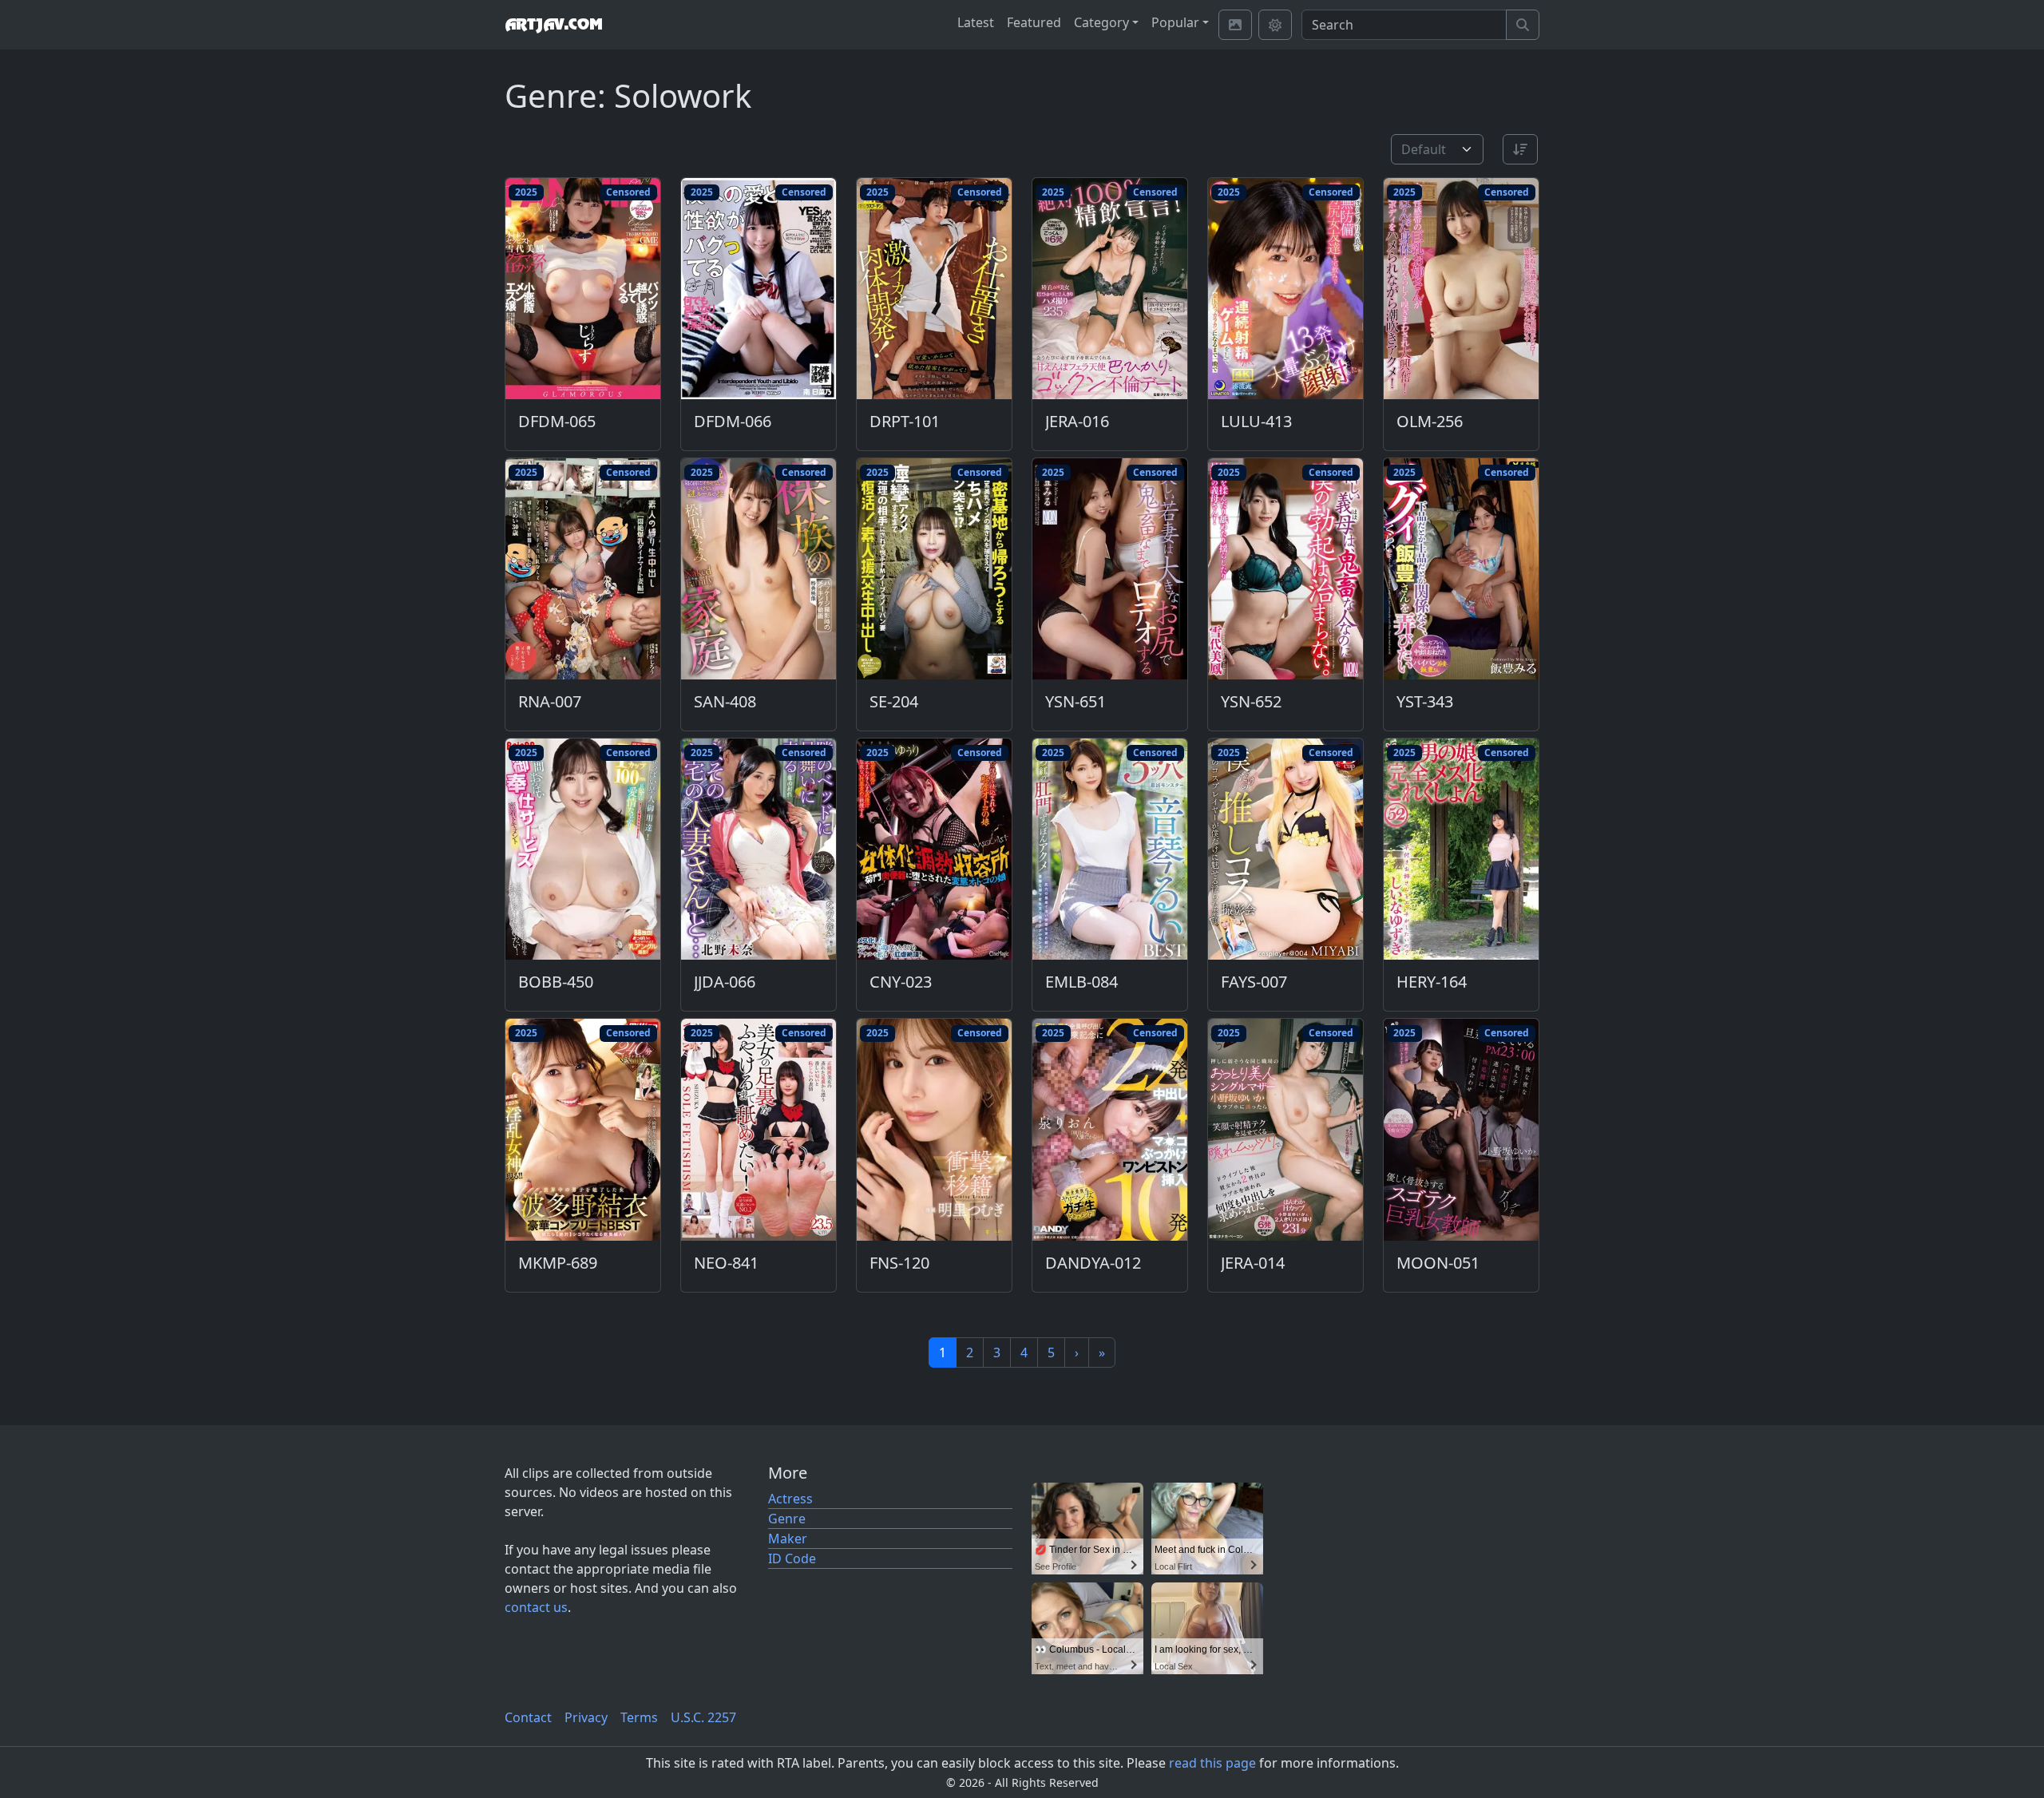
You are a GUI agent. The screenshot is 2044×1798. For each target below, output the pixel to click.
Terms (639, 1717)
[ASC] (1520, 149)
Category (1101, 22)
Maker (788, 1539)
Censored (628, 192)
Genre (787, 1519)
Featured (1034, 22)
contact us (536, 1607)
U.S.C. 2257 (703, 1717)
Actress (790, 1499)
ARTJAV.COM (553, 25)
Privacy (586, 1717)
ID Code (792, 1558)
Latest (976, 22)
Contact (528, 1717)
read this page (1212, 1763)
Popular (1175, 22)
